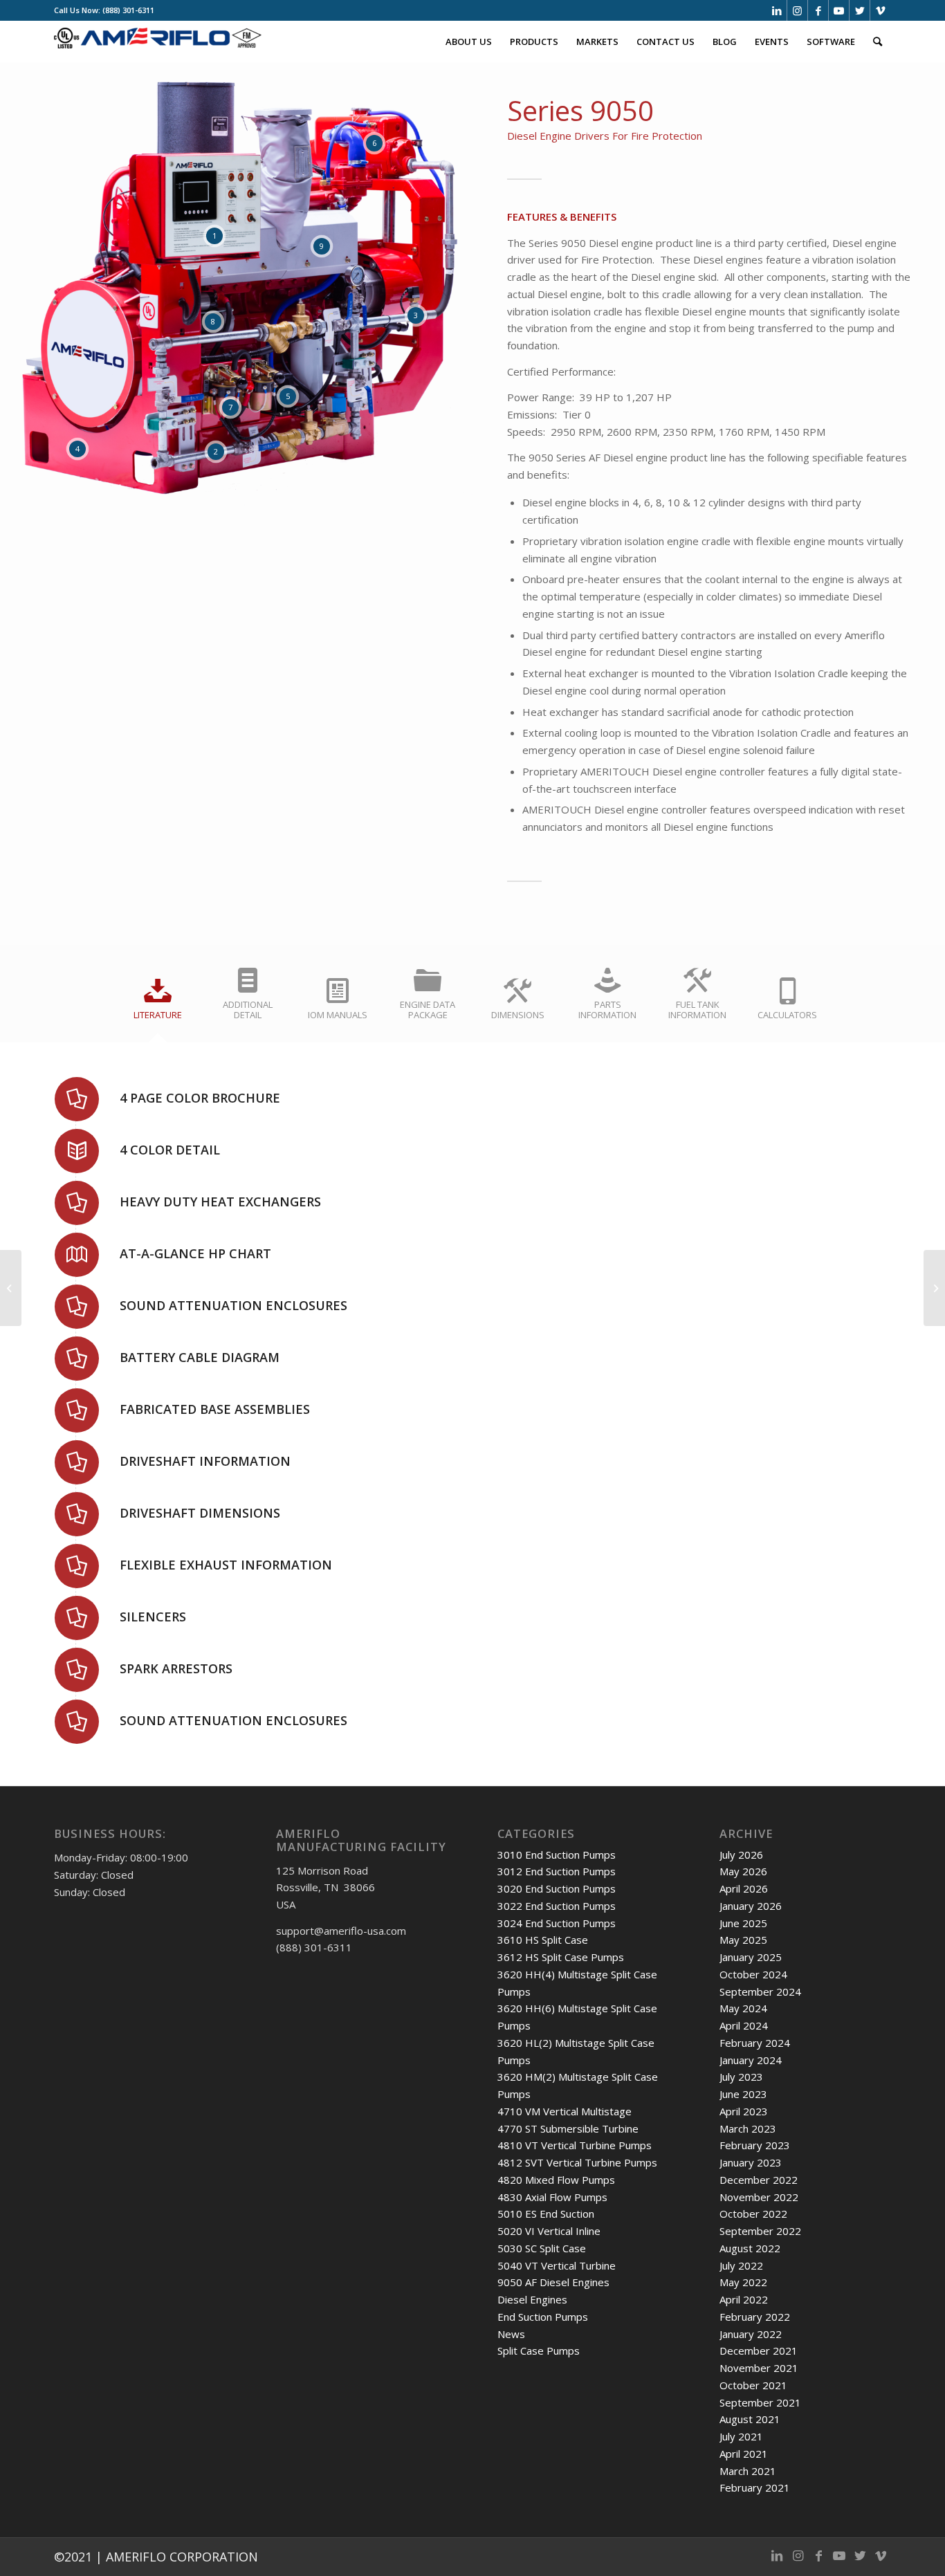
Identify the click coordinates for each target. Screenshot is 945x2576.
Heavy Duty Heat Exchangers (220, 1202)
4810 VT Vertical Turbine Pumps (575, 2145)
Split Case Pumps (539, 2350)
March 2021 (748, 2471)
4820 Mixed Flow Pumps (556, 2180)
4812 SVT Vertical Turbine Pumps (577, 2162)
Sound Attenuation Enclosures (233, 1305)
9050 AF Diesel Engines (553, 2282)
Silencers (153, 1617)
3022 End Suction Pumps (557, 1906)
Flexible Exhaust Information (226, 1565)
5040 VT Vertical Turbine (557, 2265)
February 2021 (755, 2487)
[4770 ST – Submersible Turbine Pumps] (11, 1288)
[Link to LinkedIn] (777, 10)
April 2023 (744, 2111)
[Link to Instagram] (797, 10)
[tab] (158, 1003)
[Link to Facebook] (818, 10)
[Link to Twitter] (860, 10)
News (511, 2334)
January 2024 (751, 2060)
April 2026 (744, 1888)
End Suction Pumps (543, 2317)
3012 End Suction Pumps (557, 1871)
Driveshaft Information (205, 1461)
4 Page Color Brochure (200, 1098)
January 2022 (751, 2334)
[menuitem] (469, 42)
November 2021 (759, 2368)
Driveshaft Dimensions (200, 1513)
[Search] (878, 42)
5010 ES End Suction (546, 2214)
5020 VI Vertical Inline (549, 2231)
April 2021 (744, 2454)
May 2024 (743, 2008)
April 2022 (744, 2299)
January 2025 (751, 1957)
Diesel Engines (532, 2299)
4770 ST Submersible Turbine (568, 2128)
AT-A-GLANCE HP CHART (195, 1253)
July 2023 (741, 2077)
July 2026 (741, 1855)
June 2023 (743, 2094)
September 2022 (760, 2231)
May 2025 (743, 1940)
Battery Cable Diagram (200, 1357)
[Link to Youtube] (839, 10)
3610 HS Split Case (543, 1940)
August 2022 (750, 2248)
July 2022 (741, 2265)
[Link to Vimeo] (881, 10)
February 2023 (755, 2145)
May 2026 (743, 1871)
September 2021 (760, 2402)
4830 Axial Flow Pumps (552, 2197)
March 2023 (748, 2128)
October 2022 (753, 2214)
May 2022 (743, 2282)
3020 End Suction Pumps (557, 1888)
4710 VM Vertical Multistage (565, 2111)
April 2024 (744, 2025)
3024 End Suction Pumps (557, 1923)
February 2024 (755, 2043)
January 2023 (751, 2162)
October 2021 (753, 2385)
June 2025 (743, 1923)
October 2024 (753, 1974)
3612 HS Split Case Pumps (561, 1957)
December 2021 (759, 2350)
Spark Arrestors (176, 1668)
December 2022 (759, 2180)
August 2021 (750, 2419)
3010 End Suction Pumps (557, 1855)
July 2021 (741, 2436)
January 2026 (751, 1906)
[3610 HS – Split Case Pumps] (934, 1288)
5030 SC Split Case (542, 2248)
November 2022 (759, 2197)
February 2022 (755, 2317)
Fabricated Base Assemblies (215, 1409)
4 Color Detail (170, 1150)
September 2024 (760, 1991)
